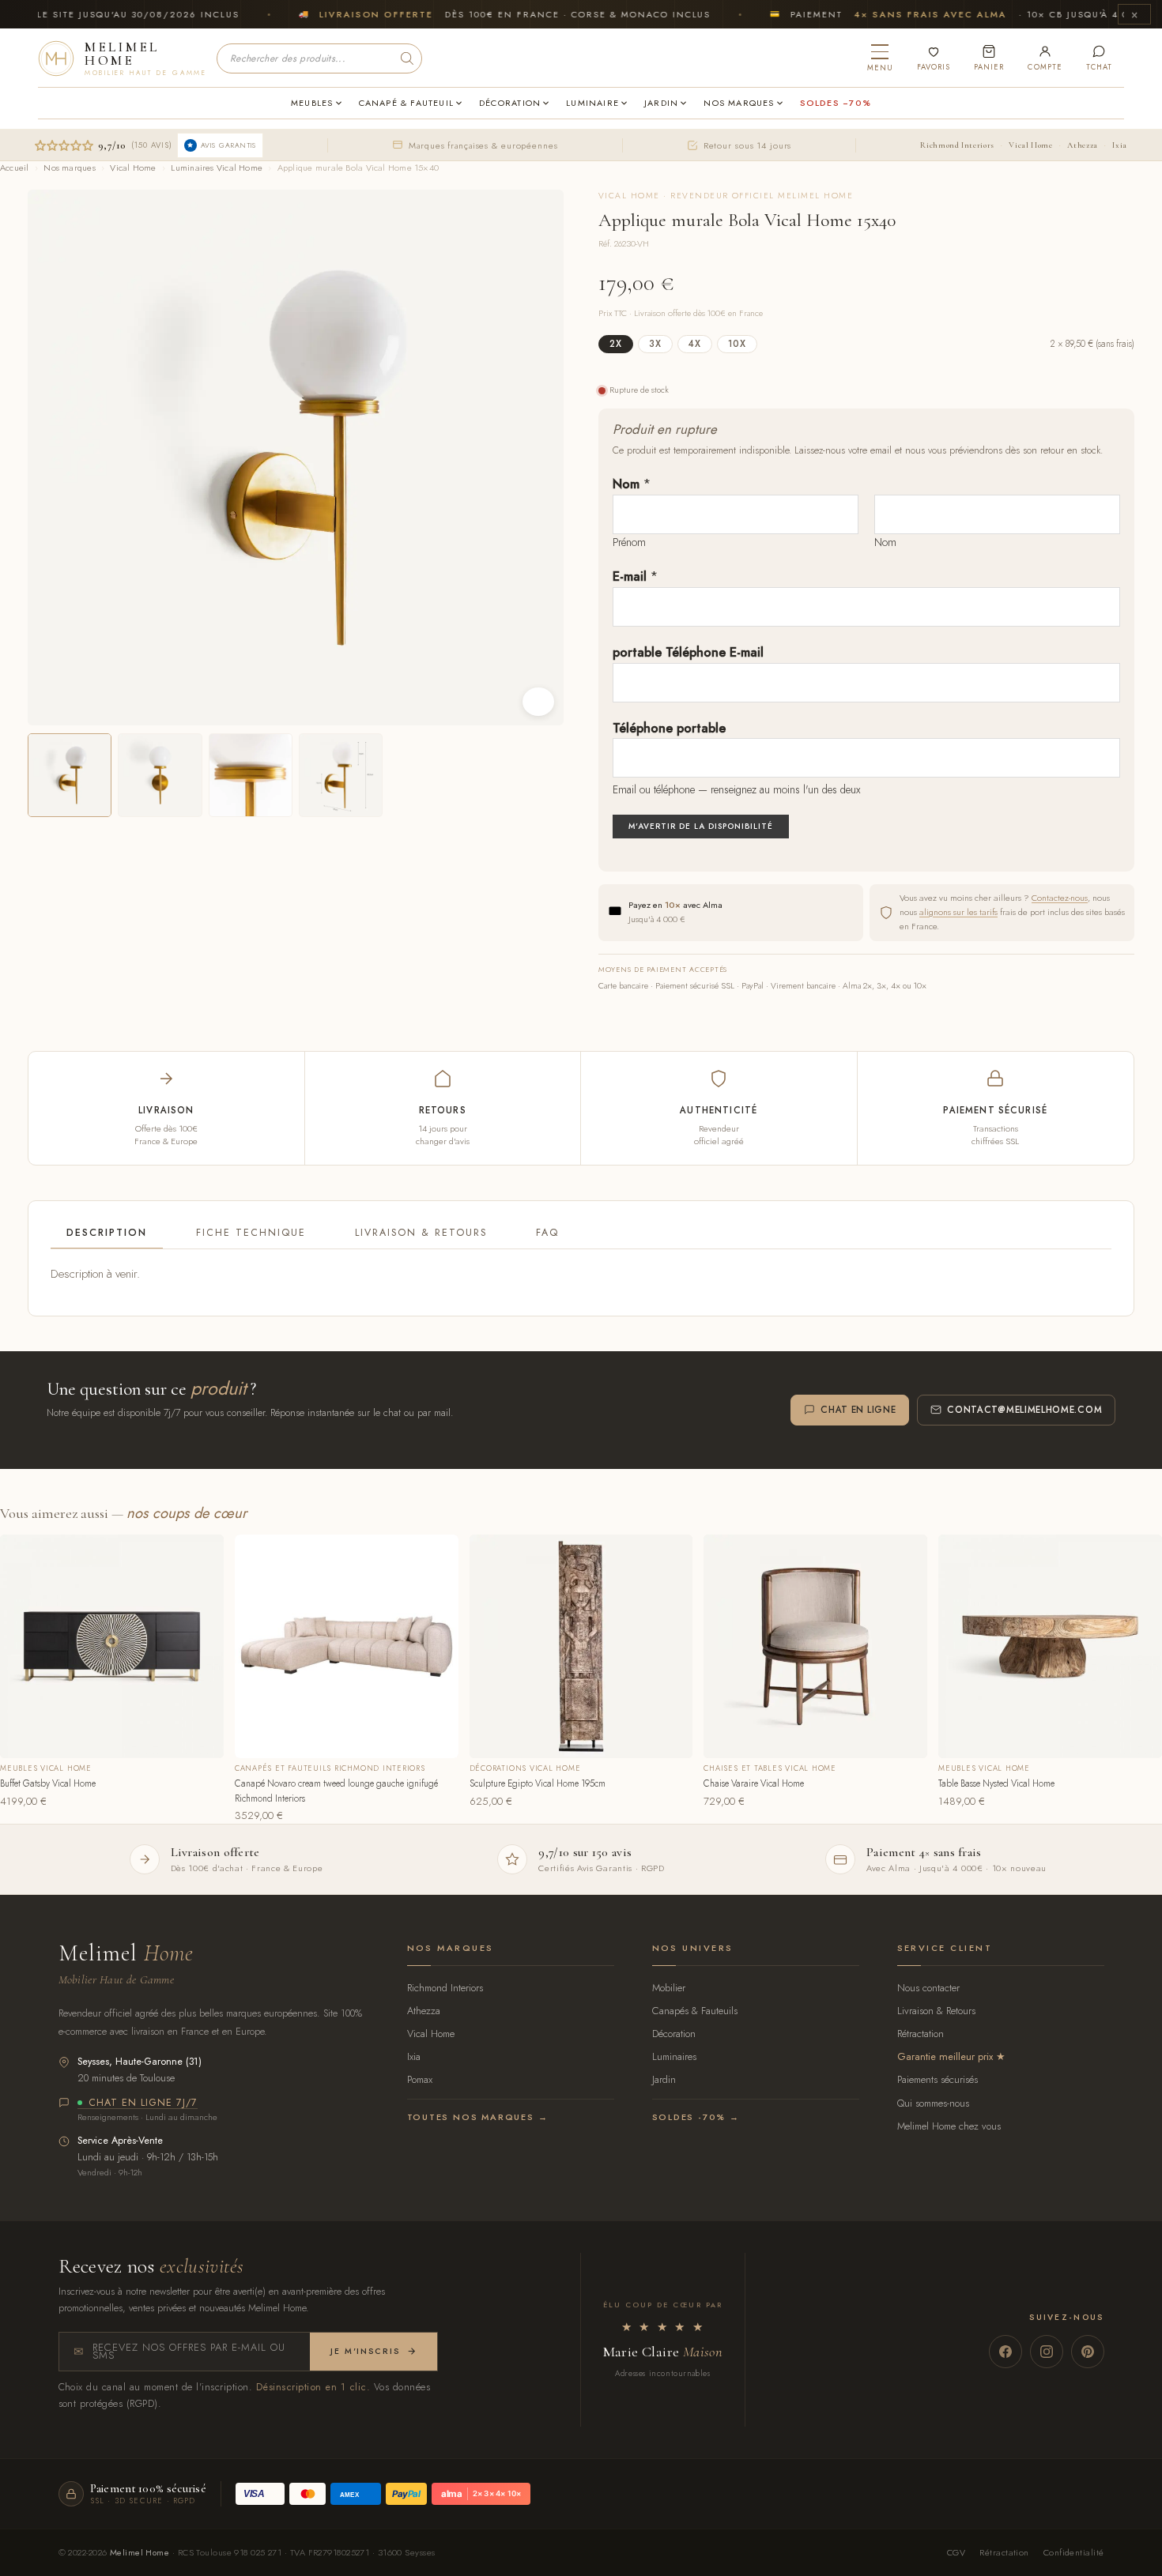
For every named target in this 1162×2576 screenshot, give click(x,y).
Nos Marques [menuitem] (739, 103)
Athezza (1082, 145)
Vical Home (1030, 145)
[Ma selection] (934, 58)
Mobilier (669, 1988)
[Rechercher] (407, 58)
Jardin (664, 2079)
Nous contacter (928, 1988)
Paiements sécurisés (938, 2079)
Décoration (674, 2034)
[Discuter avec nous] (1099, 58)
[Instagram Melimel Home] (1047, 2352)
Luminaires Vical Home (217, 168)
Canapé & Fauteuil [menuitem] (407, 103)
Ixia (1120, 145)
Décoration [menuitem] (510, 103)
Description (107, 1233)
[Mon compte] (1045, 58)
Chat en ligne (858, 1410)
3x (655, 344)
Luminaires (674, 2056)
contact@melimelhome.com (1024, 1410)
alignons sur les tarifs (958, 912)
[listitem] (70, 775)
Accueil (15, 168)
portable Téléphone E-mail (688, 652)
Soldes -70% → (696, 2117)
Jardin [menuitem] (661, 103)
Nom (632, 484)
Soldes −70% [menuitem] (836, 103)
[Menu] (880, 58)
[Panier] (989, 58)
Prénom (629, 542)
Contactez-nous (1060, 898)
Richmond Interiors (957, 145)
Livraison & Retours (421, 1233)
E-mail (635, 576)
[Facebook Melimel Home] (1005, 2352)
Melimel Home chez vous (949, 2126)
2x (616, 344)
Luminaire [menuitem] (592, 103)
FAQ (547, 1233)
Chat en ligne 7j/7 (143, 2103)
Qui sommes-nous (933, 2103)
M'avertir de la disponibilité (701, 826)
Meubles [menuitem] (312, 103)
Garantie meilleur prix (945, 2056)
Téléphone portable (669, 728)
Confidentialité (1074, 2552)
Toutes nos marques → (478, 2117)
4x (695, 344)
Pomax (420, 2079)
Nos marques (69, 168)
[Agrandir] (538, 702)
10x (737, 344)
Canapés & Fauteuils (695, 2011)
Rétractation (921, 2034)
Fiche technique (251, 1233)
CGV (956, 2552)
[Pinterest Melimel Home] (1088, 2352)
